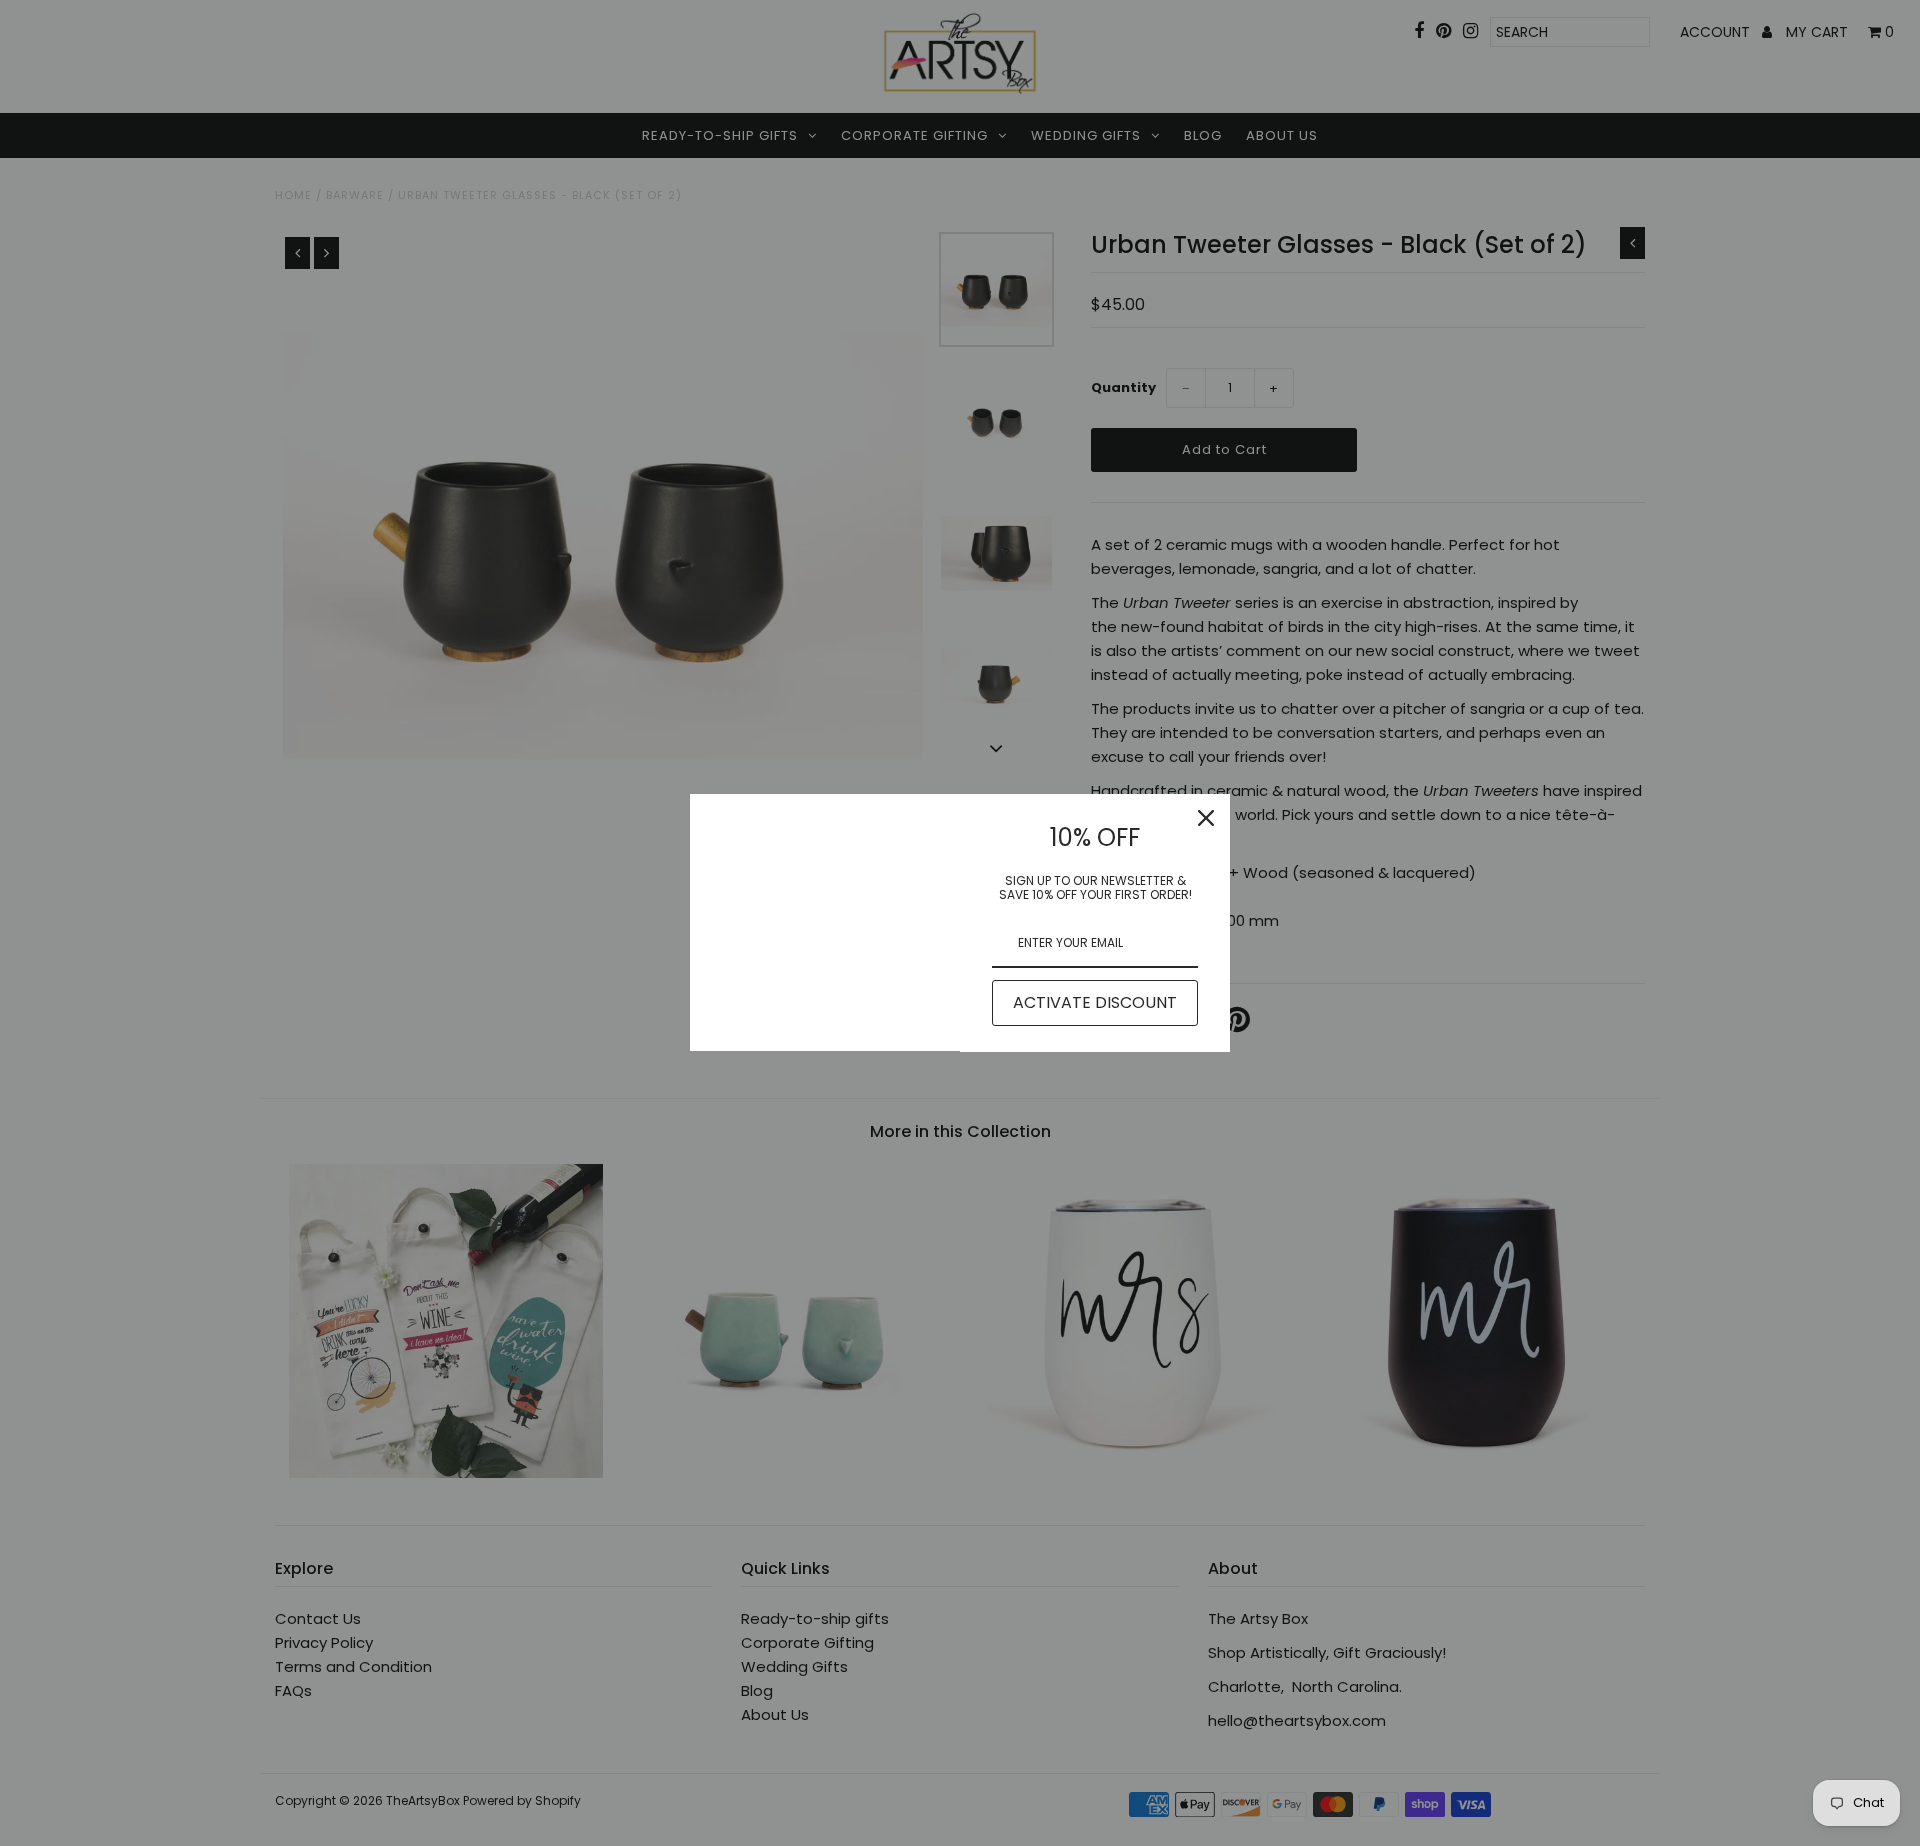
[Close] (1206, 818)
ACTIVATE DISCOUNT (1095, 1002)
